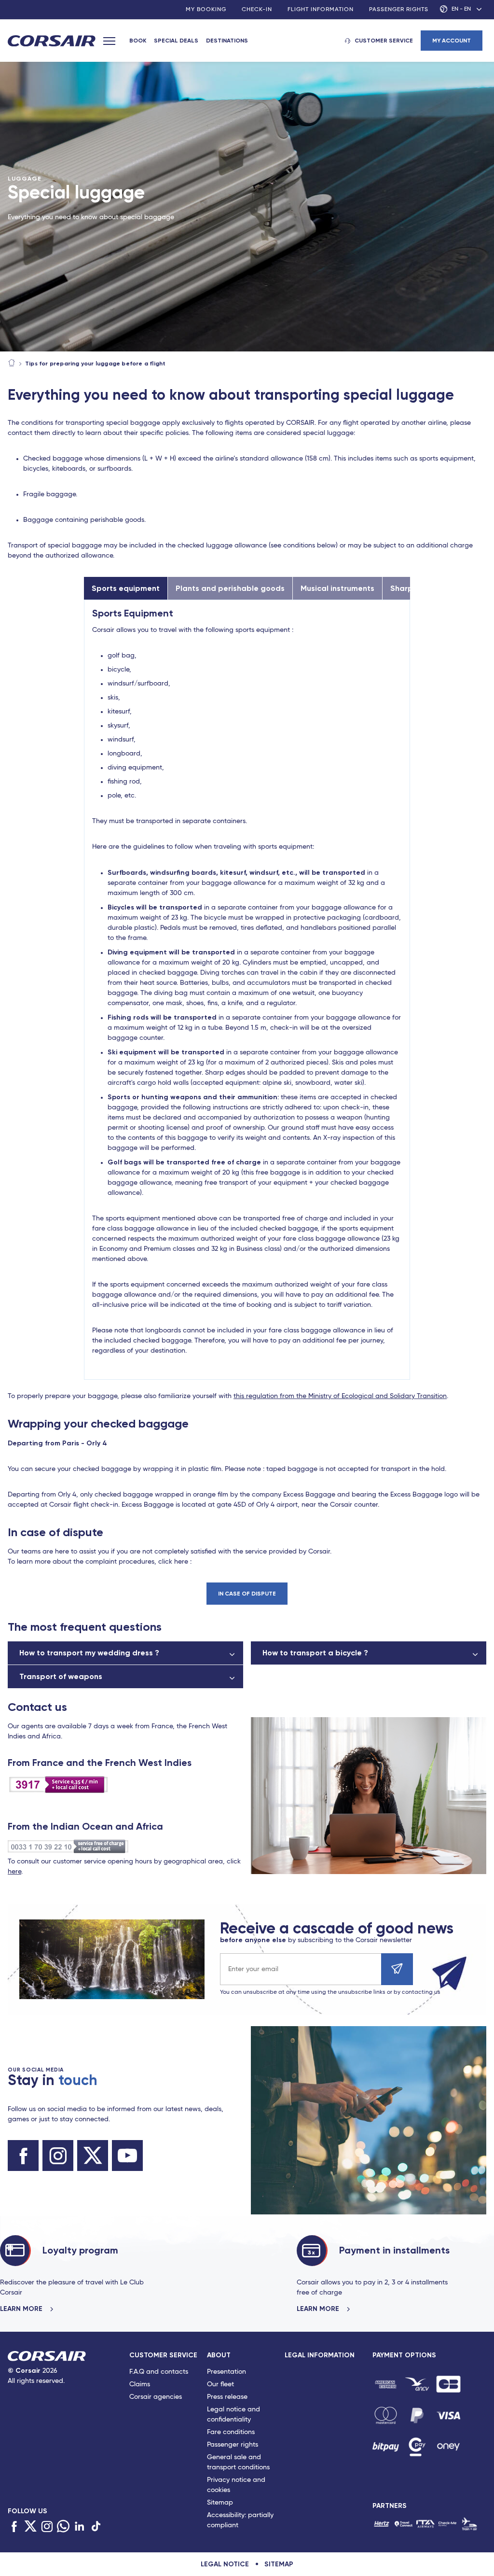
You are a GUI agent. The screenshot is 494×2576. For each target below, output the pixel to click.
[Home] (12, 364)
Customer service (384, 41)
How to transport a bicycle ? (315, 1653)
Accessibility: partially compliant (240, 2520)
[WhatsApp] (63, 2527)
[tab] (168, 2442)
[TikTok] (96, 2527)
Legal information (320, 2355)
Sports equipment (126, 588)
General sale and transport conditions (238, 2462)
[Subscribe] (397, 1969)
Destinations (227, 41)
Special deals (176, 41)
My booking (206, 10)
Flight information (321, 10)
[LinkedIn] (80, 2527)
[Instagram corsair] (58, 2156)
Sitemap (220, 2503)
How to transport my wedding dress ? (89, 1653)
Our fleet (220, 2384)
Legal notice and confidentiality (233, 2415)
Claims (140, 2384)
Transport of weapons (61, 1676)
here (14, 1872)
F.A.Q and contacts (159, 2372)
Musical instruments (337, 588)
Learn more (22, 2309)
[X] (30, 2527)
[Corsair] (52, 42)
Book (138, 41)
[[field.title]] (386, 2384)
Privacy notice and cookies (236, 2485)
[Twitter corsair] (93, 2156)
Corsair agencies (156, 2397)
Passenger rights (399, 10)
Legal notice (225, 2564)
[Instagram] (47, 2527)
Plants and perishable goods (230, 588)
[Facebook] (14, 2527)
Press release (227, 2397)
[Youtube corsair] (127, 2156)
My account (452, 41)
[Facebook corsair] (23, 2156)
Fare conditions (231, 2432)
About (219, 2355)
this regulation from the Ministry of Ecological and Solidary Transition (340, 1396)
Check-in (257, 10)
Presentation (226, 2372)
